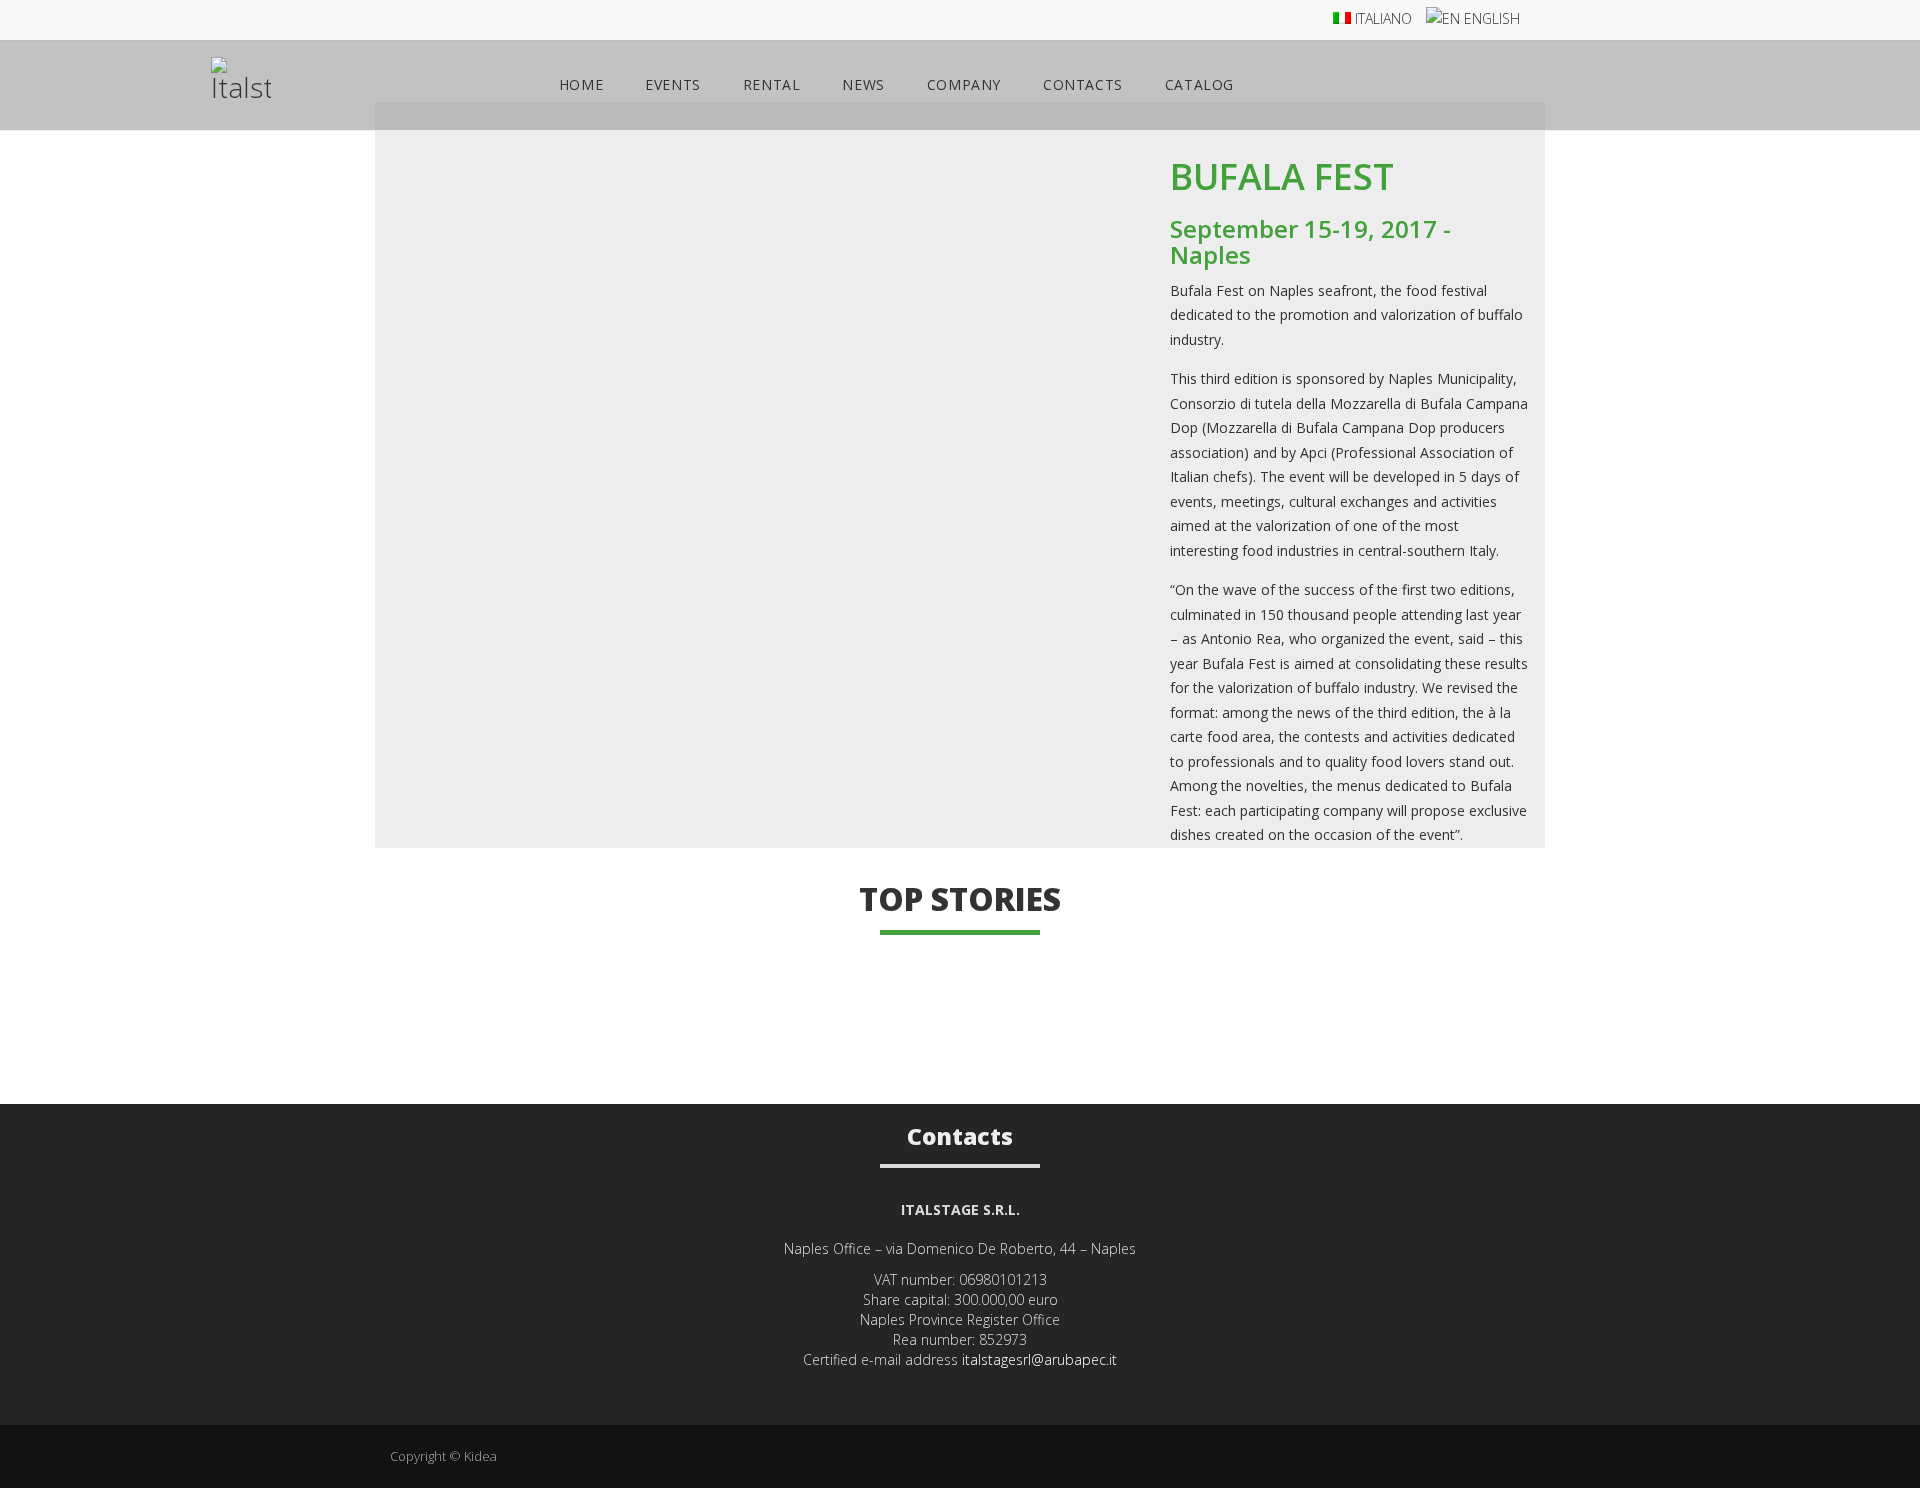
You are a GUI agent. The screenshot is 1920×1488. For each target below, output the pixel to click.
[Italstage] (241, 89)
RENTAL (772, 84)
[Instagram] (933, 1391)
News (863, 84)
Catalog (1199, 84)
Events (673, 84)
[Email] (987, 1391)
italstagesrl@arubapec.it (1039, 1359)
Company (964, 84)
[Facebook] (960, 1391)
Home (581, 84)
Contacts (1083, 84)
